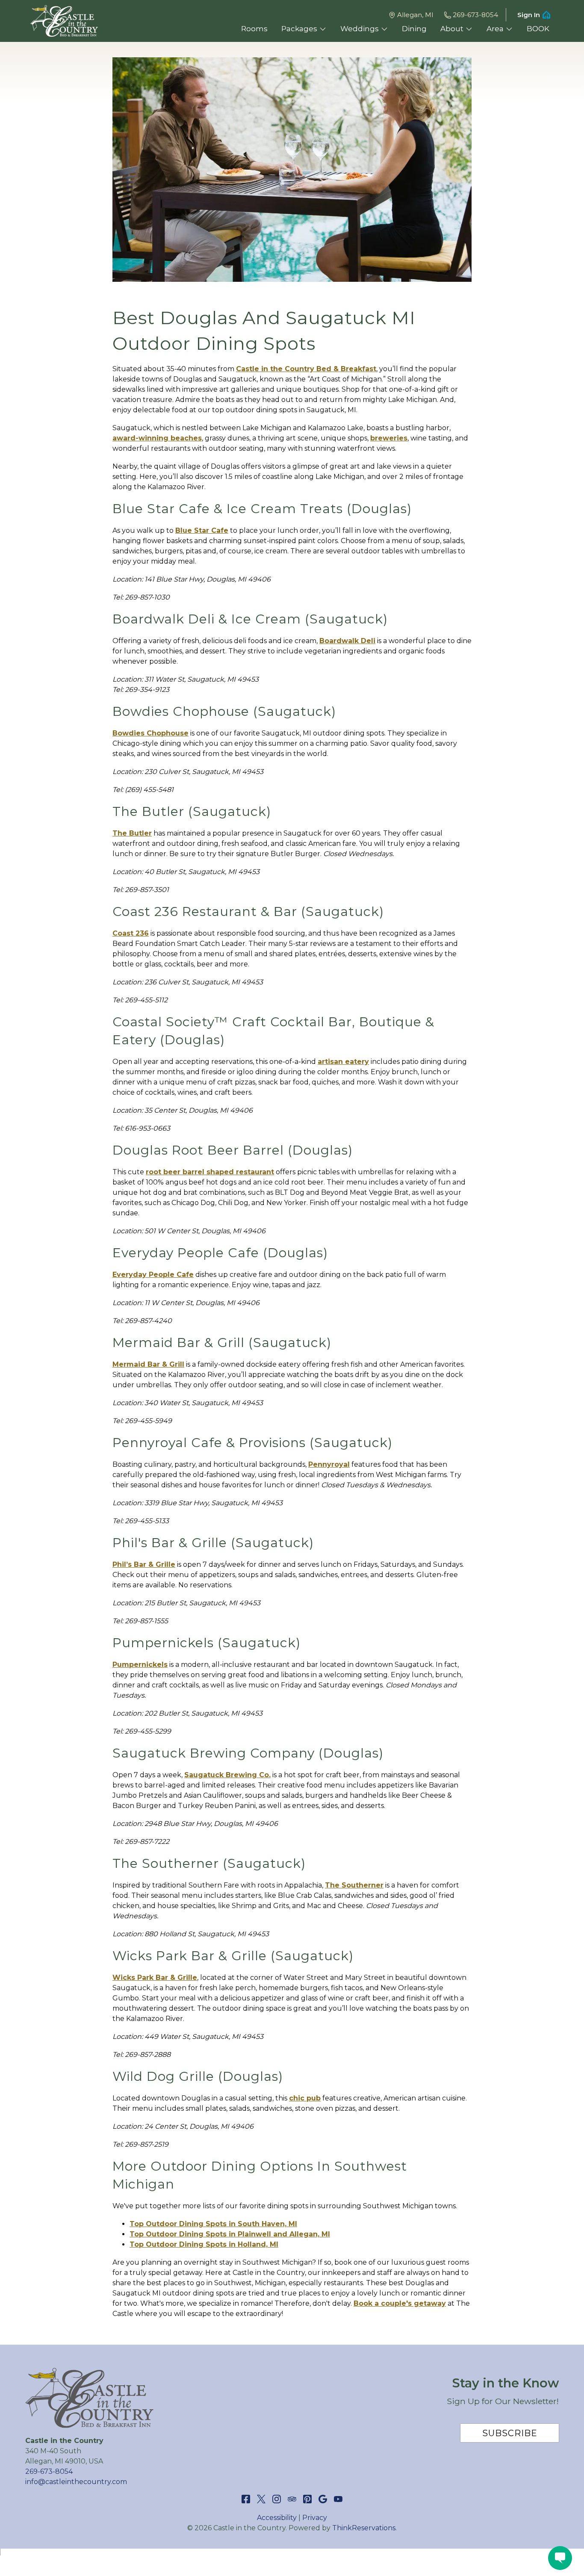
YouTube (338, 2499)
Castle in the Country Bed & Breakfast (306, 369)
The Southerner (354, 1885)
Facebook (246, 2499)
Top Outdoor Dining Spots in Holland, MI (204, 2244)
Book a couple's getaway (400, 2303)
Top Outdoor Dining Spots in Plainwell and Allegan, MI (230, 2234)
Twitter (261, 2499)
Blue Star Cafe (202, 530)
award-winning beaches (157, 438)
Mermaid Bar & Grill (148, 1364)
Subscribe (510, 2433)
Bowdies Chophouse (150, 733)
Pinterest (307, 2499)
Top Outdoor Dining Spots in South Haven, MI (213, 2224)
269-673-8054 (475, 15)
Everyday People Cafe (153, 1275)
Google (323, 2499)
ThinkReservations (364, 2528)
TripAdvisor (292, 2499)
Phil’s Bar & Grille (144, 1564)
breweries (389, 438)
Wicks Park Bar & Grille (155, 1978)
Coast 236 (131, 933)
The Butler (132, 833)
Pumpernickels (140, 1665)
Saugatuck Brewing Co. (227, 1775)
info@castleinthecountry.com (76, 2482)
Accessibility (277, 2518)
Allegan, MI (415, 15)
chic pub (305, 2098)
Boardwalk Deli (347, 641)
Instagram (277, 2499)
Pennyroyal (329, 1464)
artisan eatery (343, 1062)
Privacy (315, 2518)
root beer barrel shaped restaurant (210, 1172)
